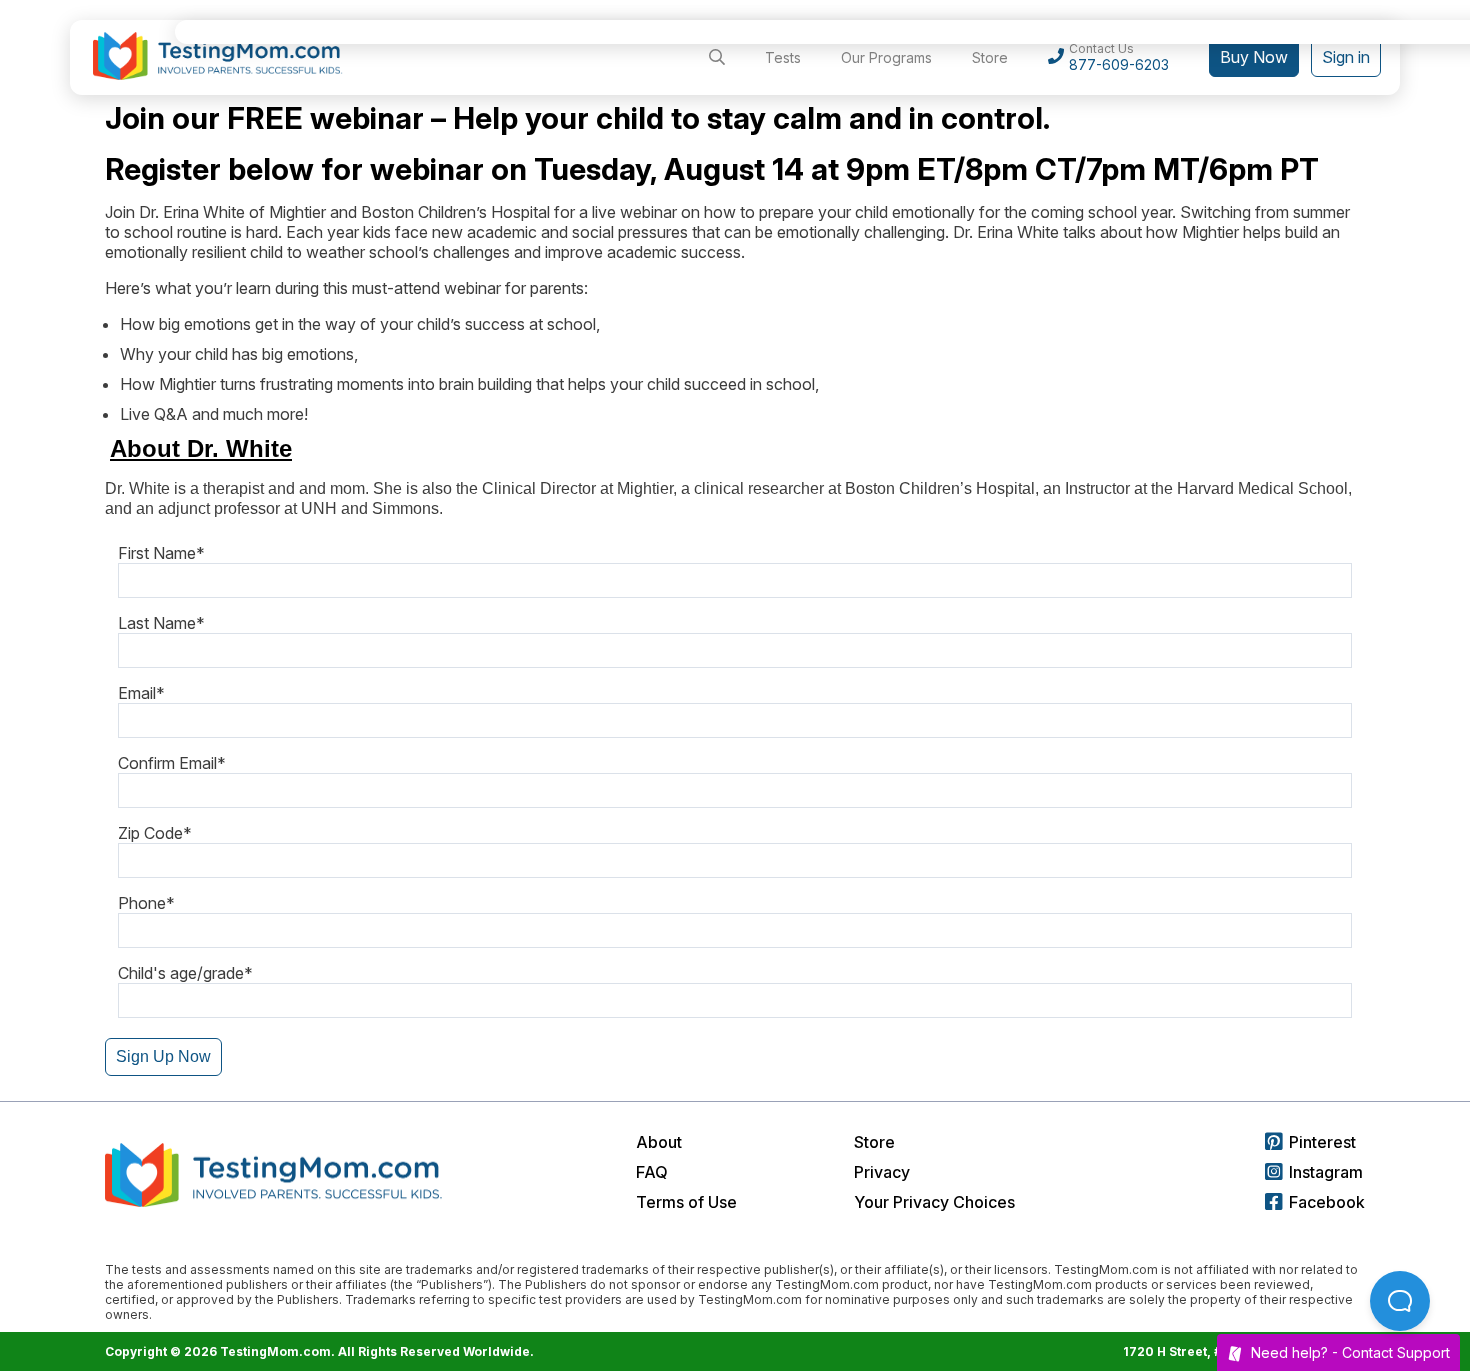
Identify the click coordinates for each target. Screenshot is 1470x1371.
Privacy (882, 1172)
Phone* (146, 903)
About (659, 1142)
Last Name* (161, 623)
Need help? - (1350, 1352)
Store (874, 1142)
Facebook (1327, 1202)
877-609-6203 (1119, 64)
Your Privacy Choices (934, 1202)
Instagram (1326, 1172)
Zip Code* (155, 833)
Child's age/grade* (185, 973)
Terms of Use (686, 1202)
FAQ (652, 1172)
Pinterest (1322, 1142)
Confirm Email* (172, 763)
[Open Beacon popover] (1400, 1301)
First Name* (161, 553)
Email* (141, 693)
